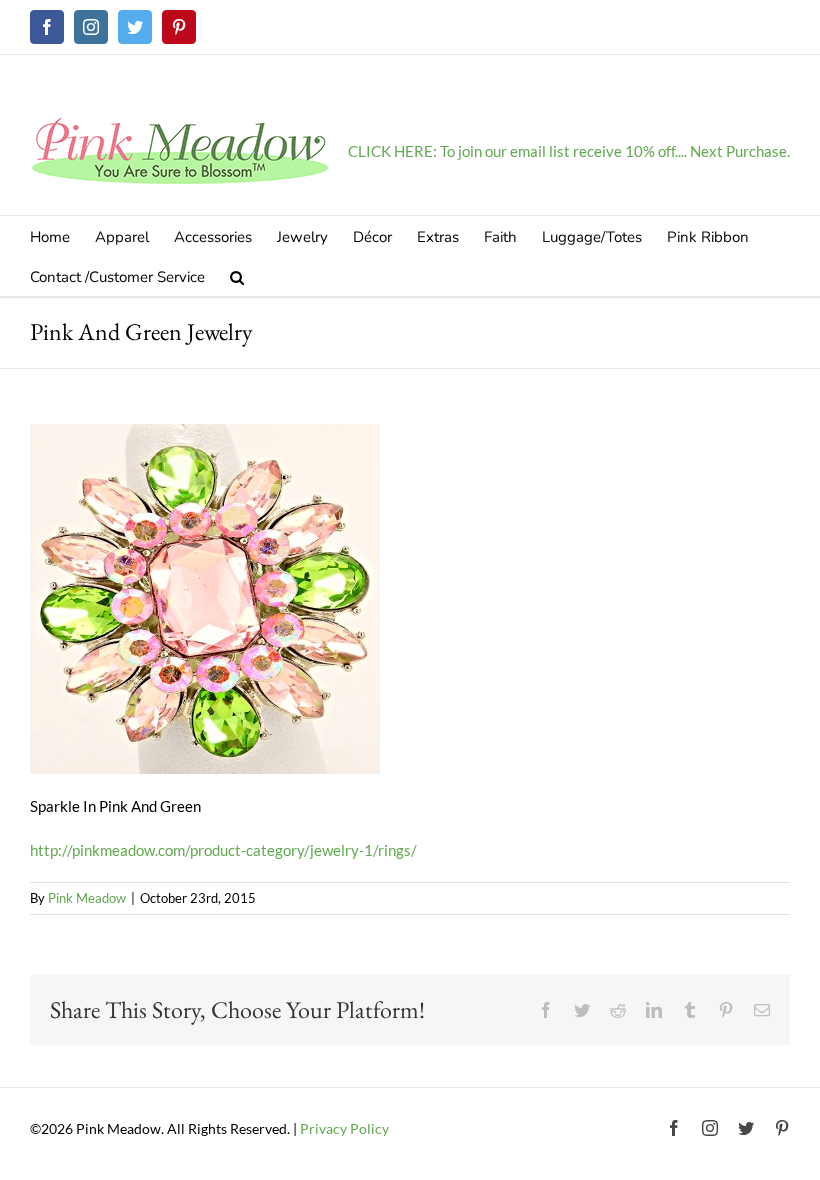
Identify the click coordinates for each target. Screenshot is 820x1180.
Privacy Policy (344, 1128)
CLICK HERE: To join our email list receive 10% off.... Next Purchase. (569, 151)
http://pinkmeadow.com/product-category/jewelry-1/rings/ (223, 850)
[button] (237, 276)
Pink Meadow (87, 898)
